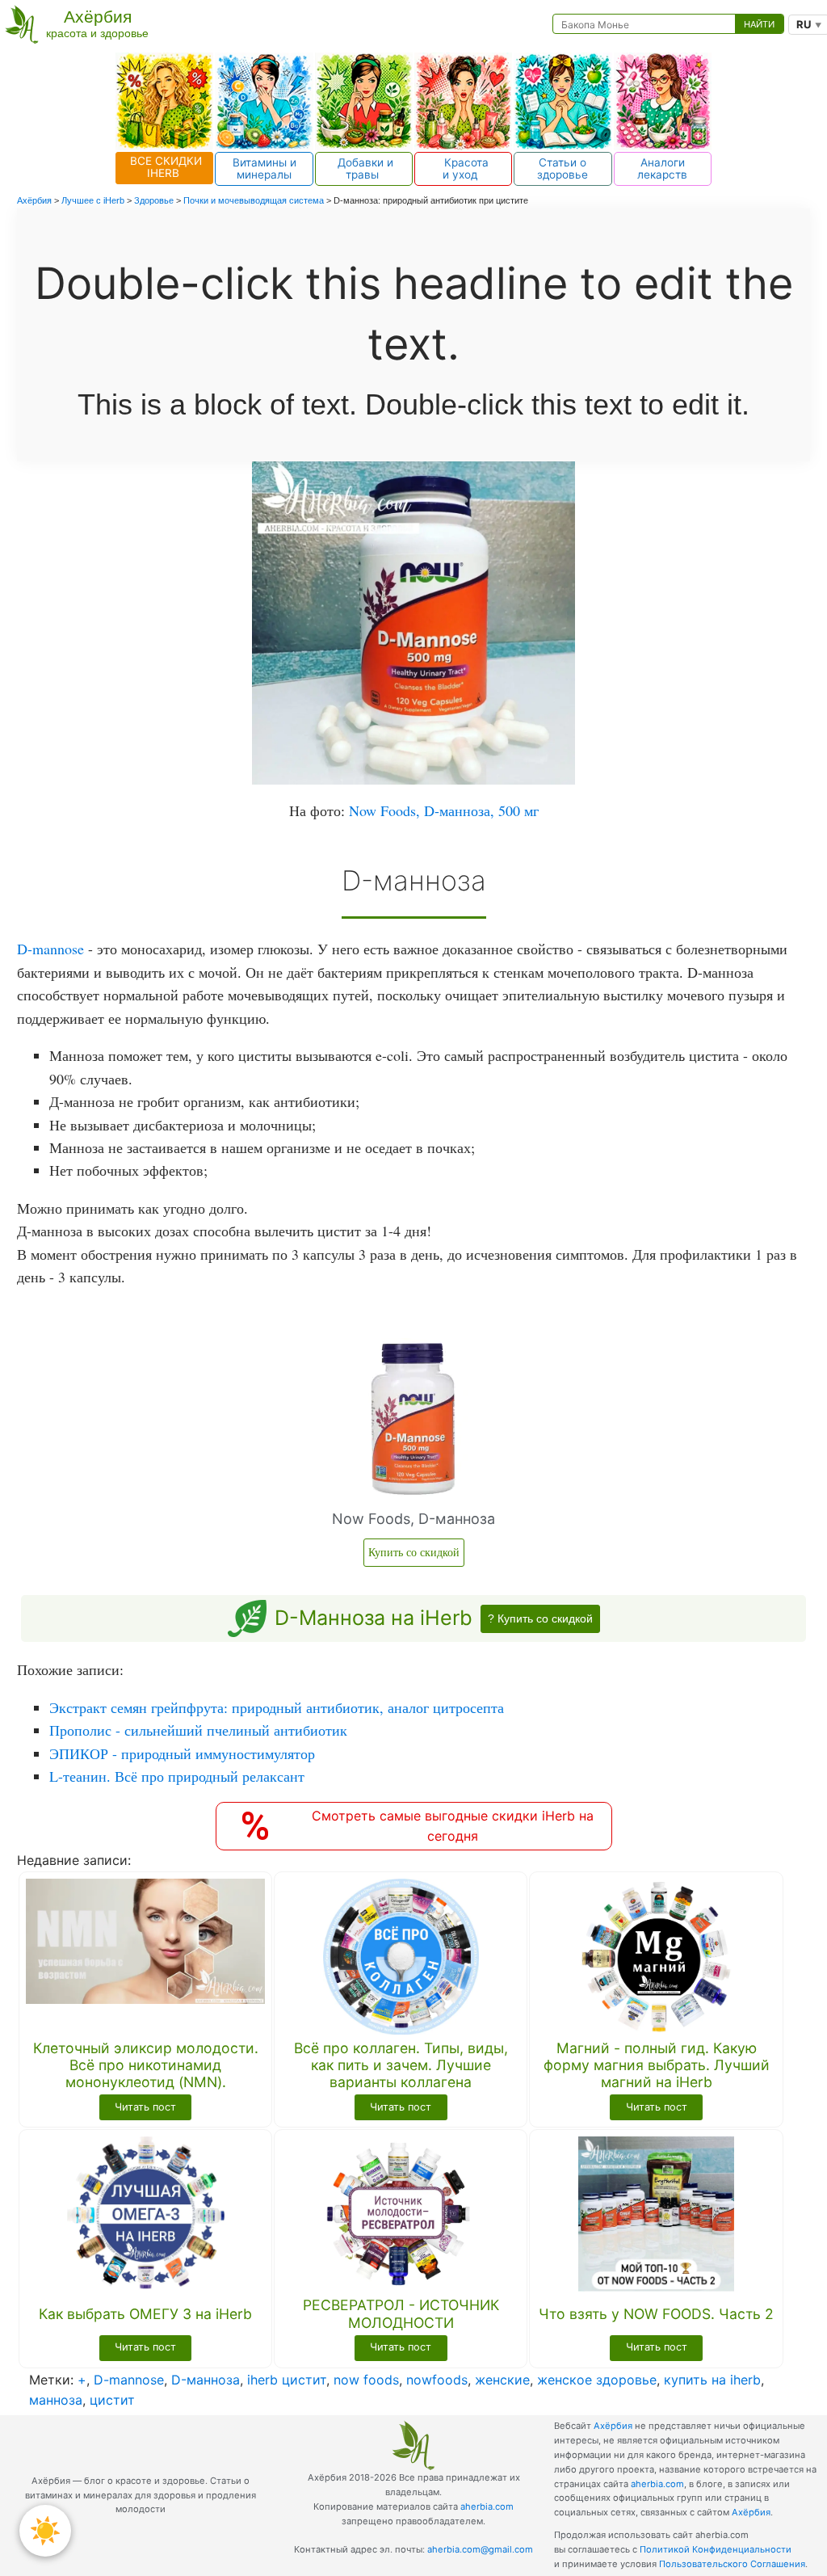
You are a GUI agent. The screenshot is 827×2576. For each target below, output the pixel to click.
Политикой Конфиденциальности (716, 2549)
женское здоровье (597, 2380)
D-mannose (50, 949)
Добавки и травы (364, 168)
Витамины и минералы (264, 168)
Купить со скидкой (414, 1552)
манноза (56, 2400)
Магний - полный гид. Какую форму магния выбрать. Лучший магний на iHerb (657, 2065)
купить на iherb (712, 2380)
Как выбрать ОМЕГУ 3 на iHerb (145, 2314)
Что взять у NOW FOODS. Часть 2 (656, 2314)
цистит (112, 2400)
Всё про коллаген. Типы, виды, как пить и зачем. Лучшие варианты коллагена (401, 2065)
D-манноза (206, 2380)
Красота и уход (463, 168)
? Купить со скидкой (540, 1618)
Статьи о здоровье (563, 168)
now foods (366, 2380)
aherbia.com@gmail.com (480, 2549)
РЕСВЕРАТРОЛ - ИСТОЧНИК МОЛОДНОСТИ (401, 2313)
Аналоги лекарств (662, 168)
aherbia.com (487, 2507)
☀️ (45, 2530)
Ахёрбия (613, 2426)
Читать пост (145, 2107)
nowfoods (437, 2380)
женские (502, 2380)
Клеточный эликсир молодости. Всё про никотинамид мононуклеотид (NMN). (146, 2065)
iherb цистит (287, 2380)
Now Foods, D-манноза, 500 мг (444, 810)
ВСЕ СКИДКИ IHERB (164, 167)
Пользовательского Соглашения (732, 2564)
